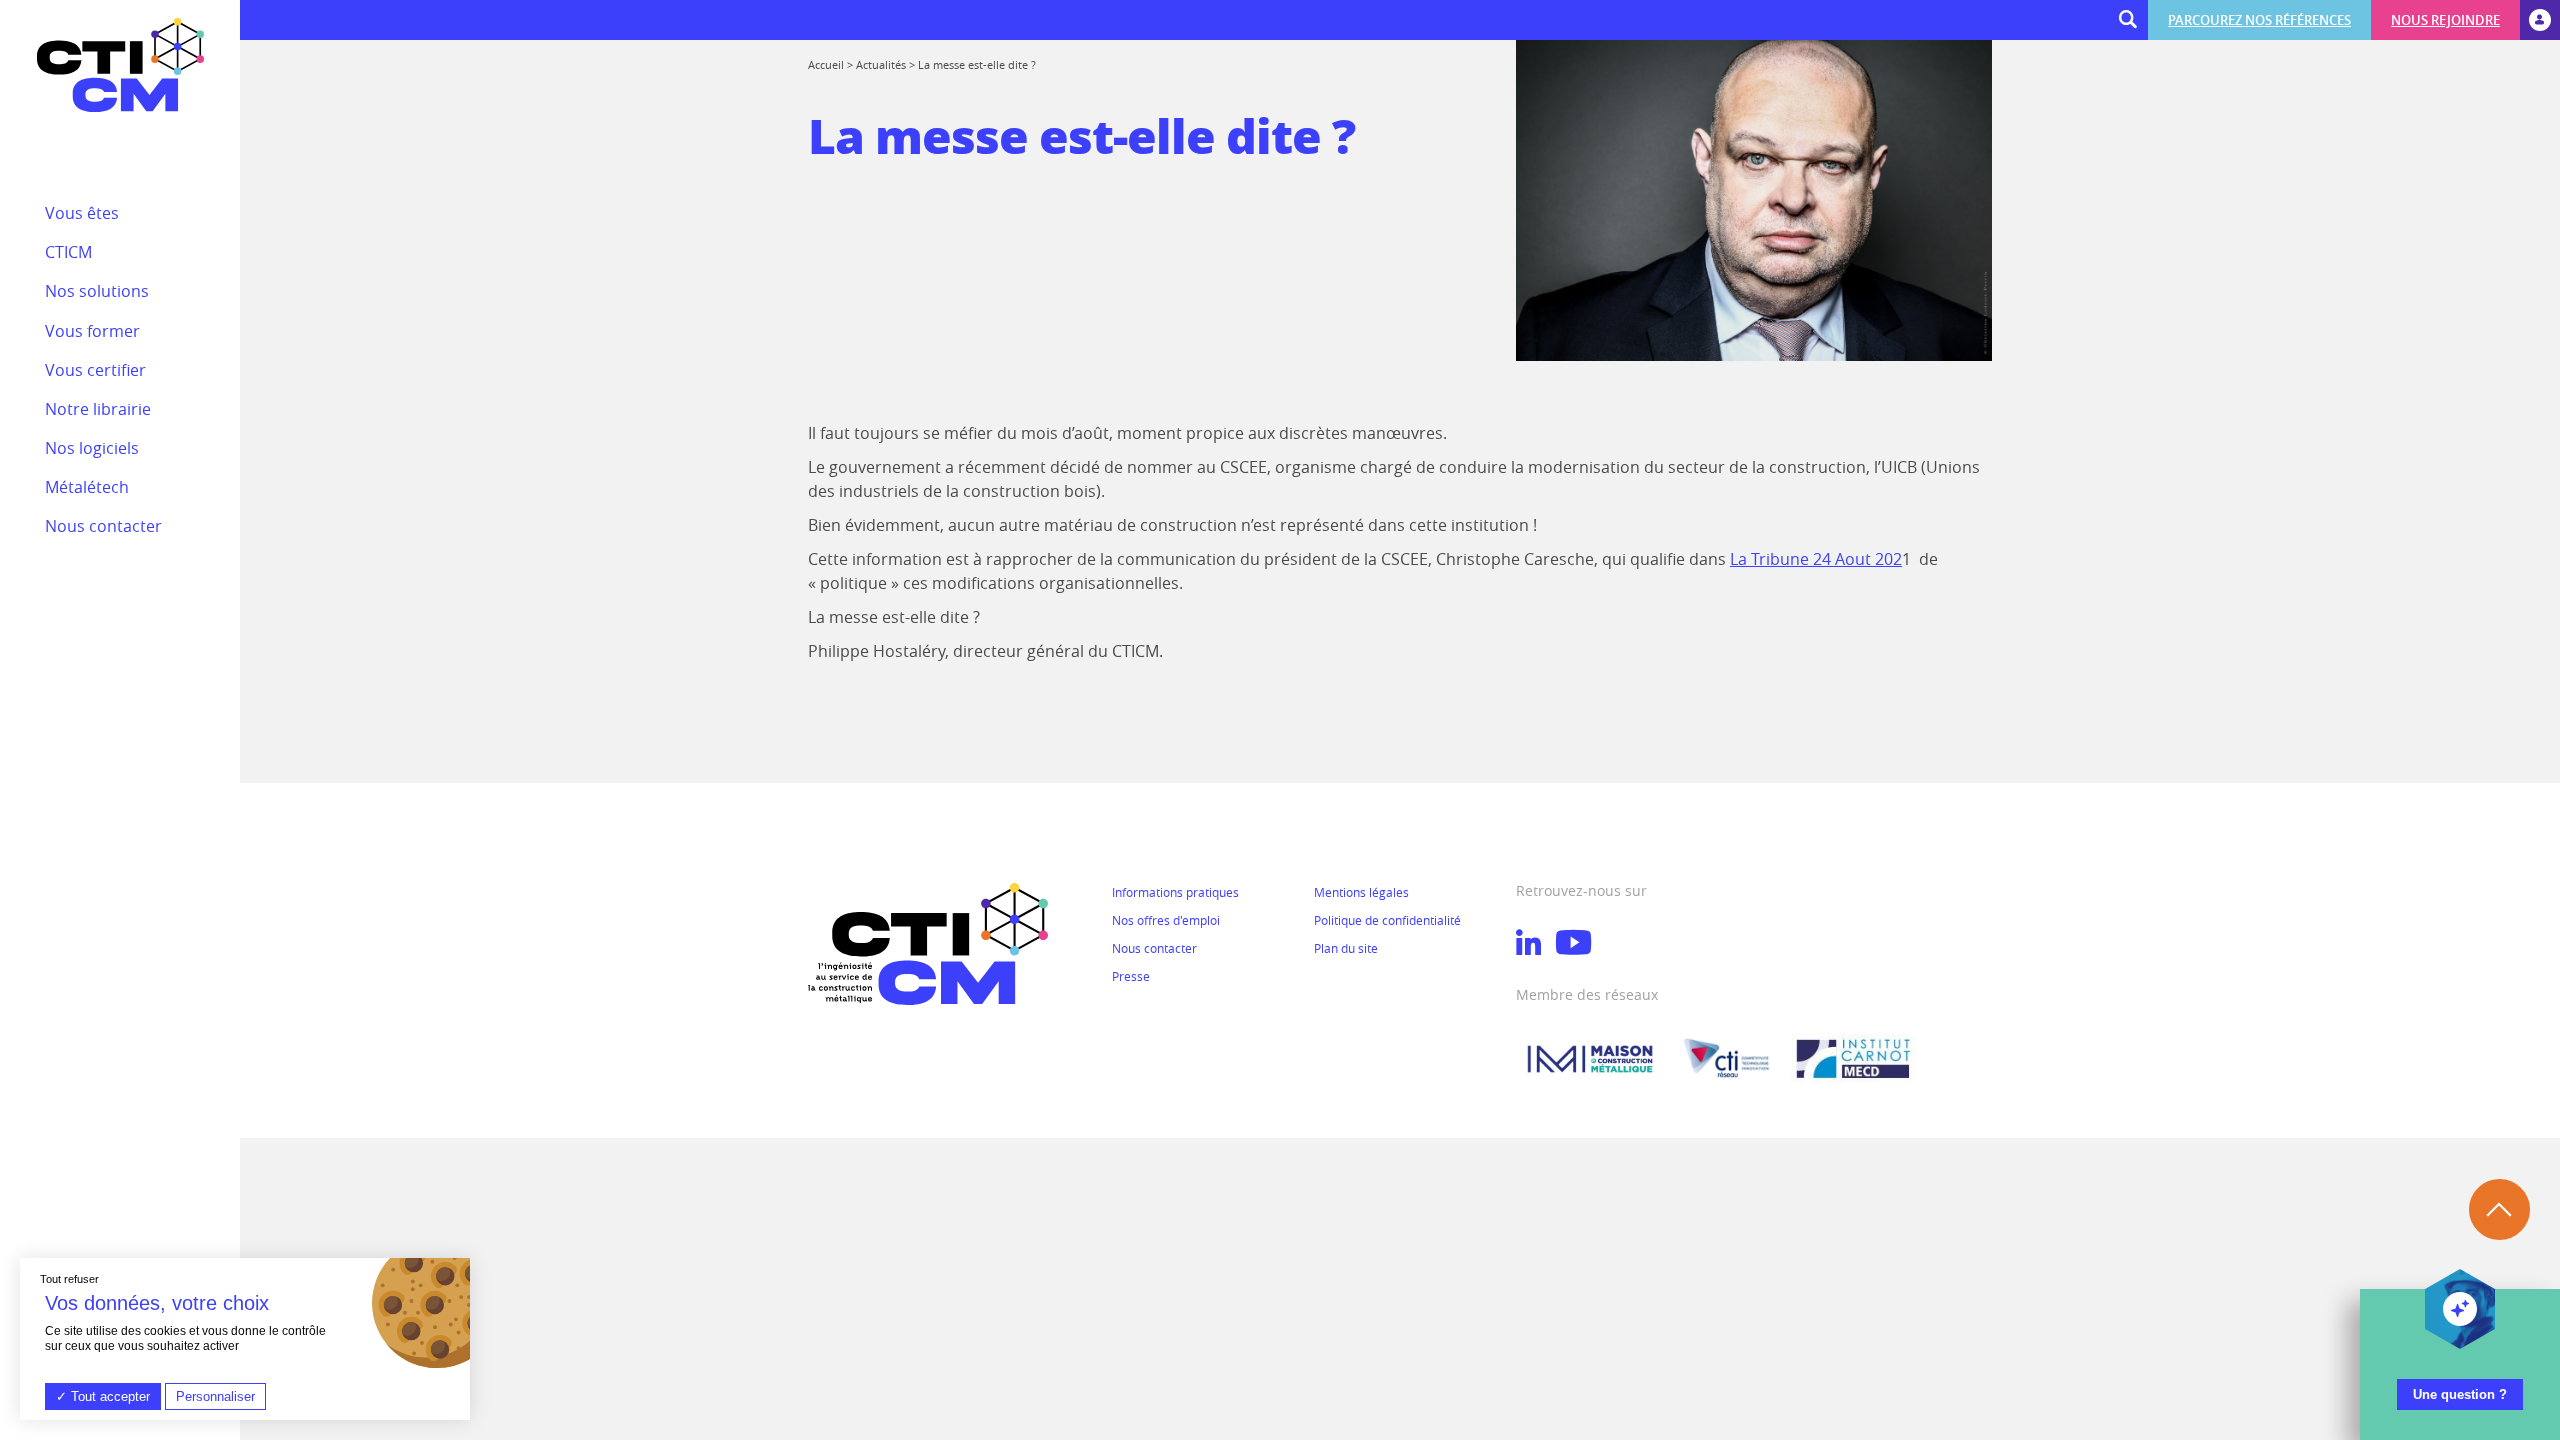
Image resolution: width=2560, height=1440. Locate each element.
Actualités (881, 64)
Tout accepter (108, 1396)
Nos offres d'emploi (1166, 920)
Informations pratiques (1175, 892)
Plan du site (1346, 948)
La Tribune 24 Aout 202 (1816, 559)
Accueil (826, 64)
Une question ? (2460, 1394)
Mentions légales (1361, 892)
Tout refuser (69, 1279)
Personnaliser (215, 1396)
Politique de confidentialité (1387, 920)
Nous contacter (1154, 948)
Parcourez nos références (2259, 20)
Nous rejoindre (2445, 20)
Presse (1131, 976)
